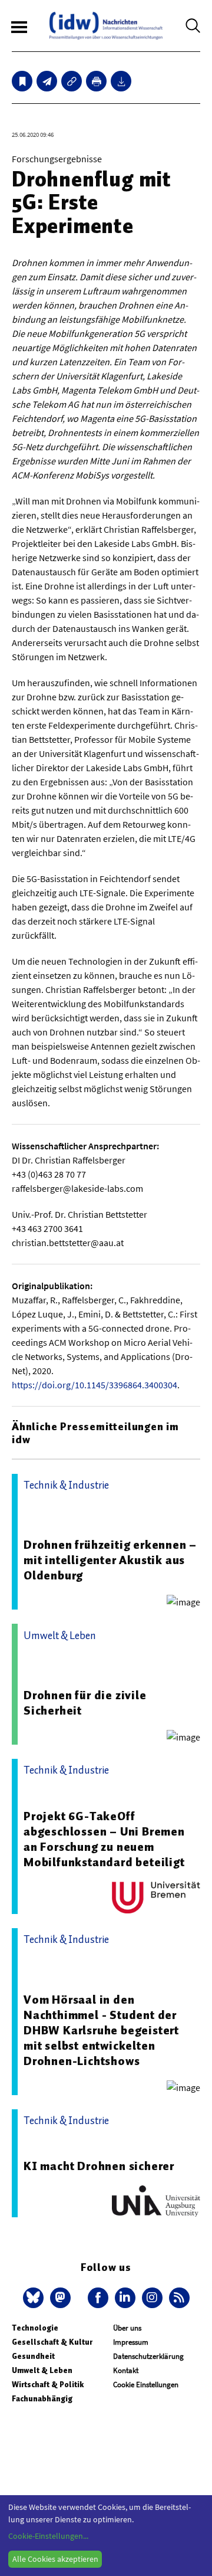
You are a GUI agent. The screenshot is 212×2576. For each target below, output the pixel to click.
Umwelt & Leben (42, 2370)
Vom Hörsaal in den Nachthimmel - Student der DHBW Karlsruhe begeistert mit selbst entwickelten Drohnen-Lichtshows (101, 2030)
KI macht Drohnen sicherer (99, 2166)
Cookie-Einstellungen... (48, 2536)
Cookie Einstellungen (146, 2385)
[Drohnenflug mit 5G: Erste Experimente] (47, 81)
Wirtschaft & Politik (48, 2385)
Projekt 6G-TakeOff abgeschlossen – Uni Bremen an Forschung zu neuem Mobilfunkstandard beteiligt (104, 1839)
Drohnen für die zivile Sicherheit (85, 1703)
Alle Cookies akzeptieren (55, 2559)
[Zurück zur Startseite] (106, 26)
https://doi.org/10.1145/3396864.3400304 (95, 1385)
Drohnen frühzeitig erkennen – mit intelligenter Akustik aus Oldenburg (110, 1560)
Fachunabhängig (42, 2399)
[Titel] (22, 81)
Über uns (127, 2328)
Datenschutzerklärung (148, 2356)
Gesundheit (33, 2356)
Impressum (131, 2342)
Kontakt (126, 2370)
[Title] (72, 81)
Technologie (35, 2328)
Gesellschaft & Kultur (52, 2342)
